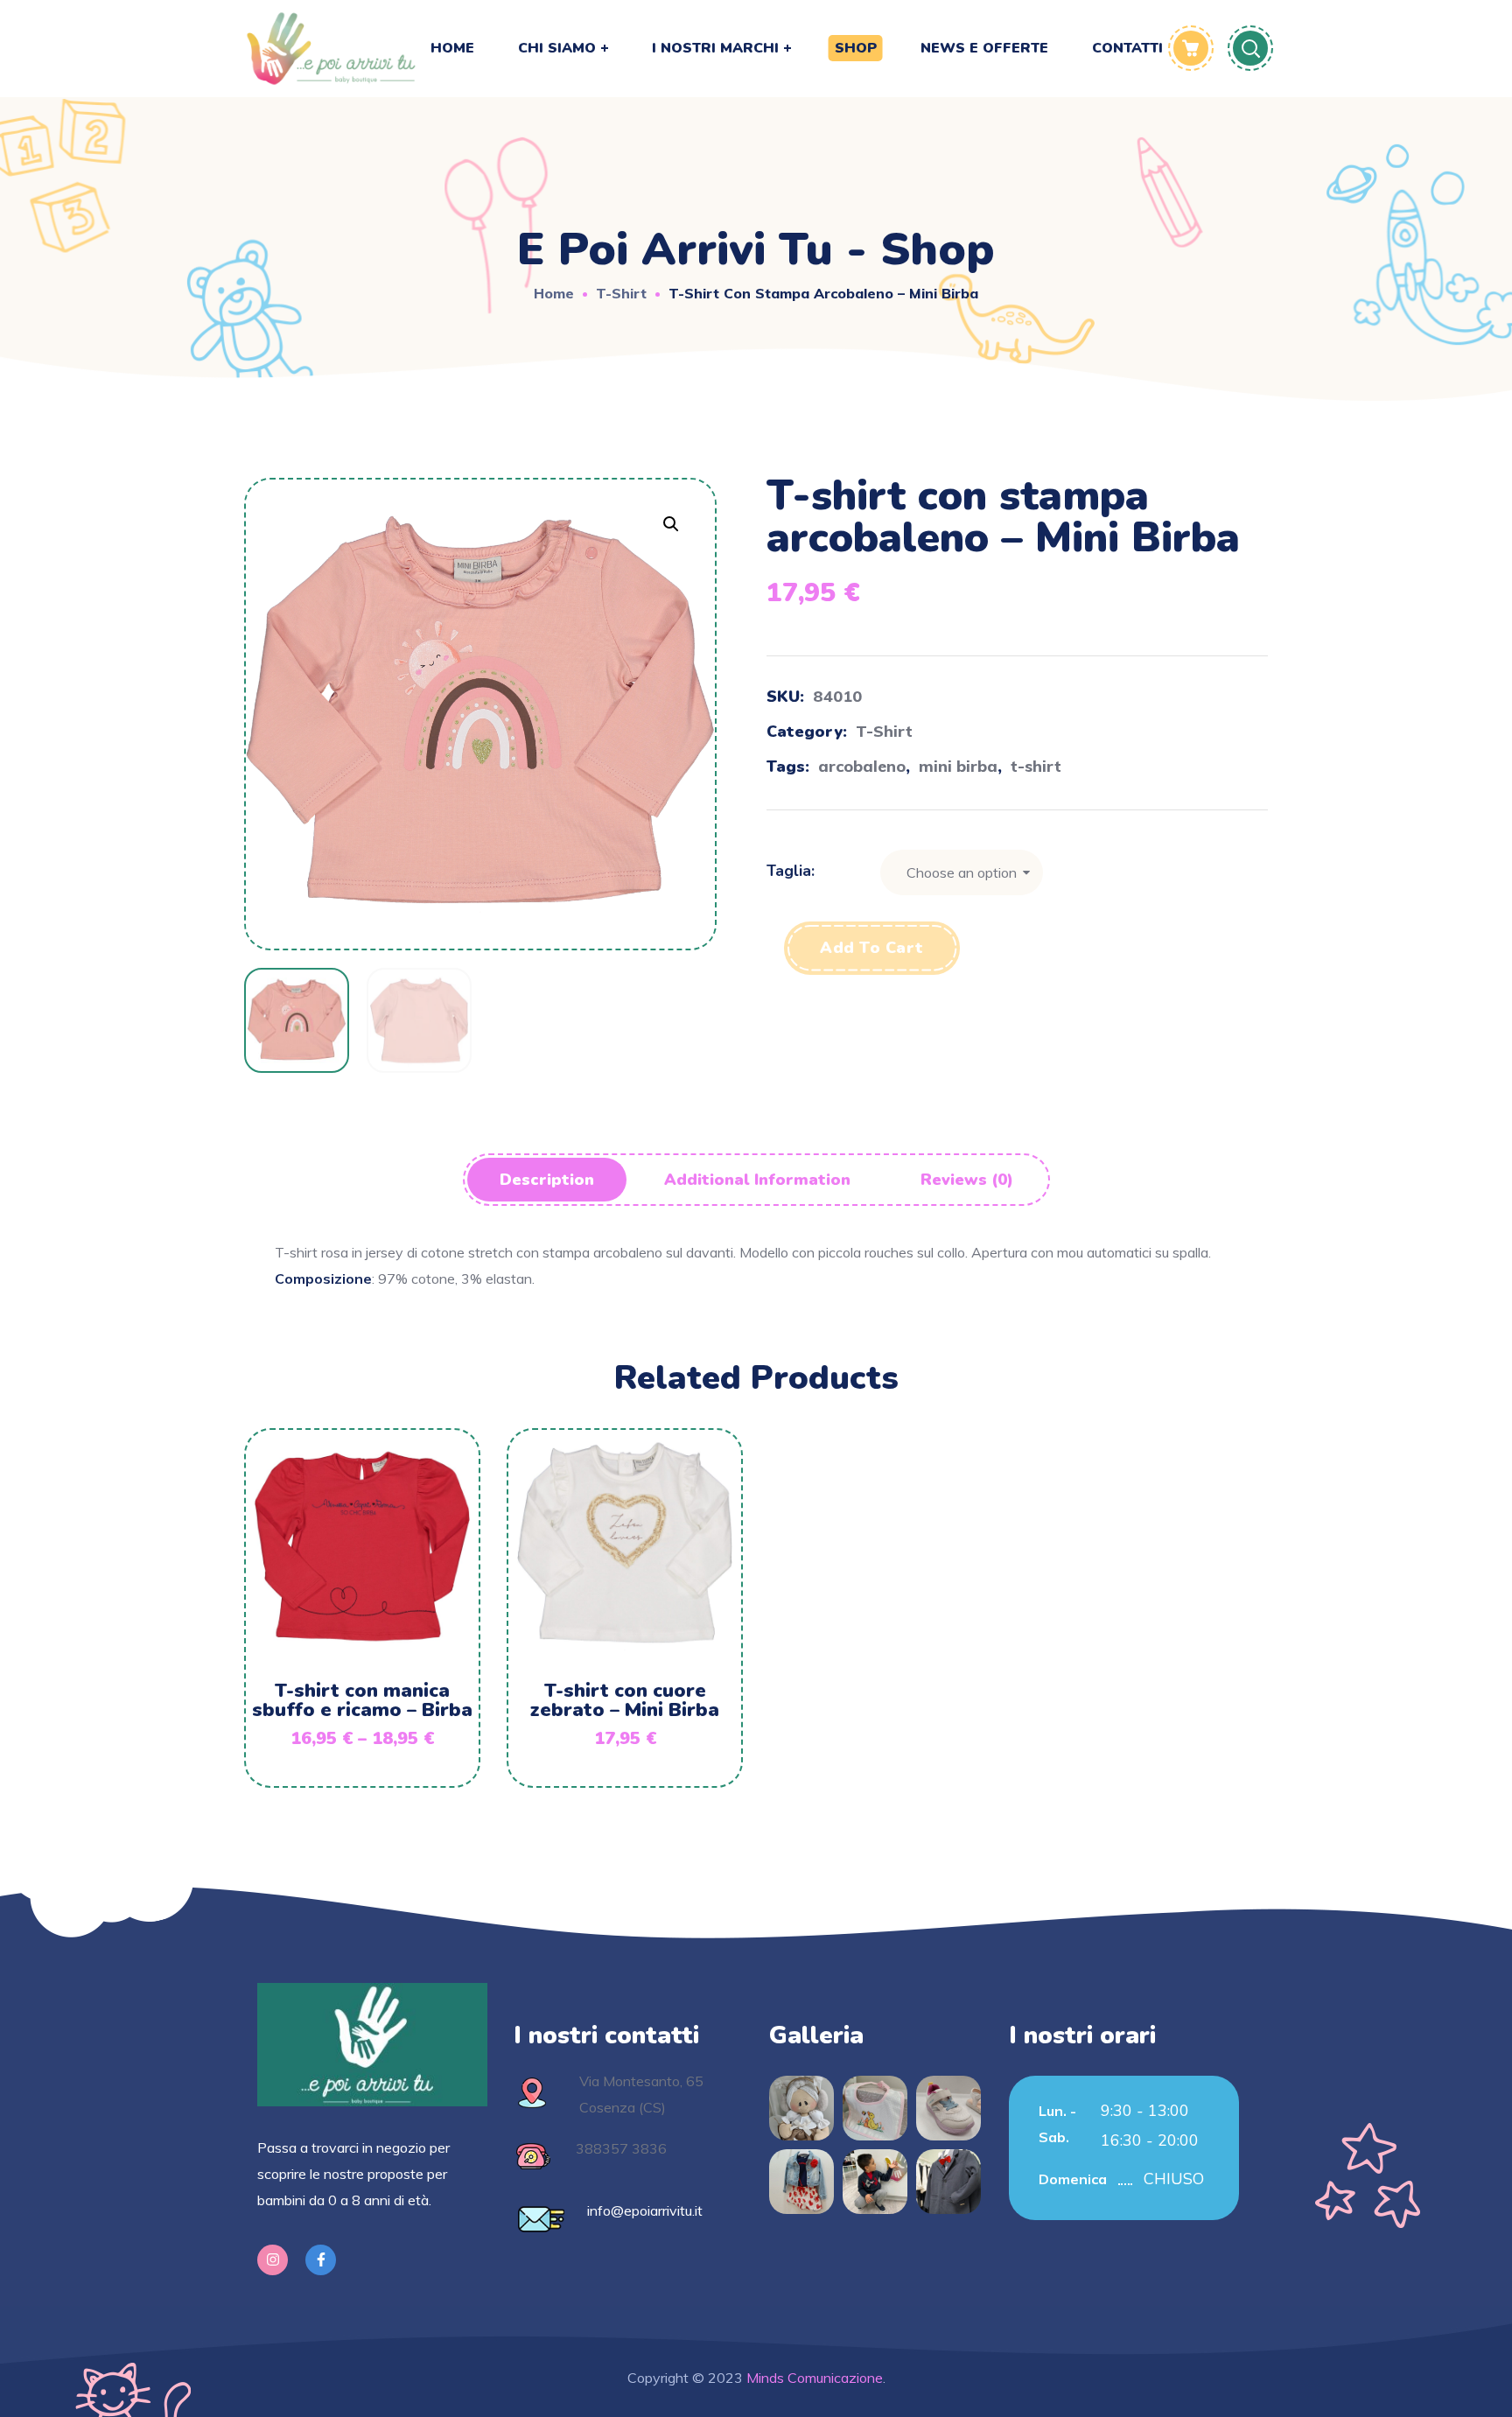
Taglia (789, 871)
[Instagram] (273, 2260)
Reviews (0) (967, 1180)
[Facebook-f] (321, 2260)
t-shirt (1036, 766)
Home (554, 293)
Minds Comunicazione (813, 2378)
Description (547, 1180)
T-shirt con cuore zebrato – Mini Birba (625, 1700)
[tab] (547, 1180)
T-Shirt (621, 293)
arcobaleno (862, 766)
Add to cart (872, 948)
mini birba (958, 766)
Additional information (757, 1180)
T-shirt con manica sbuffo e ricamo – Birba (362, 1700)
